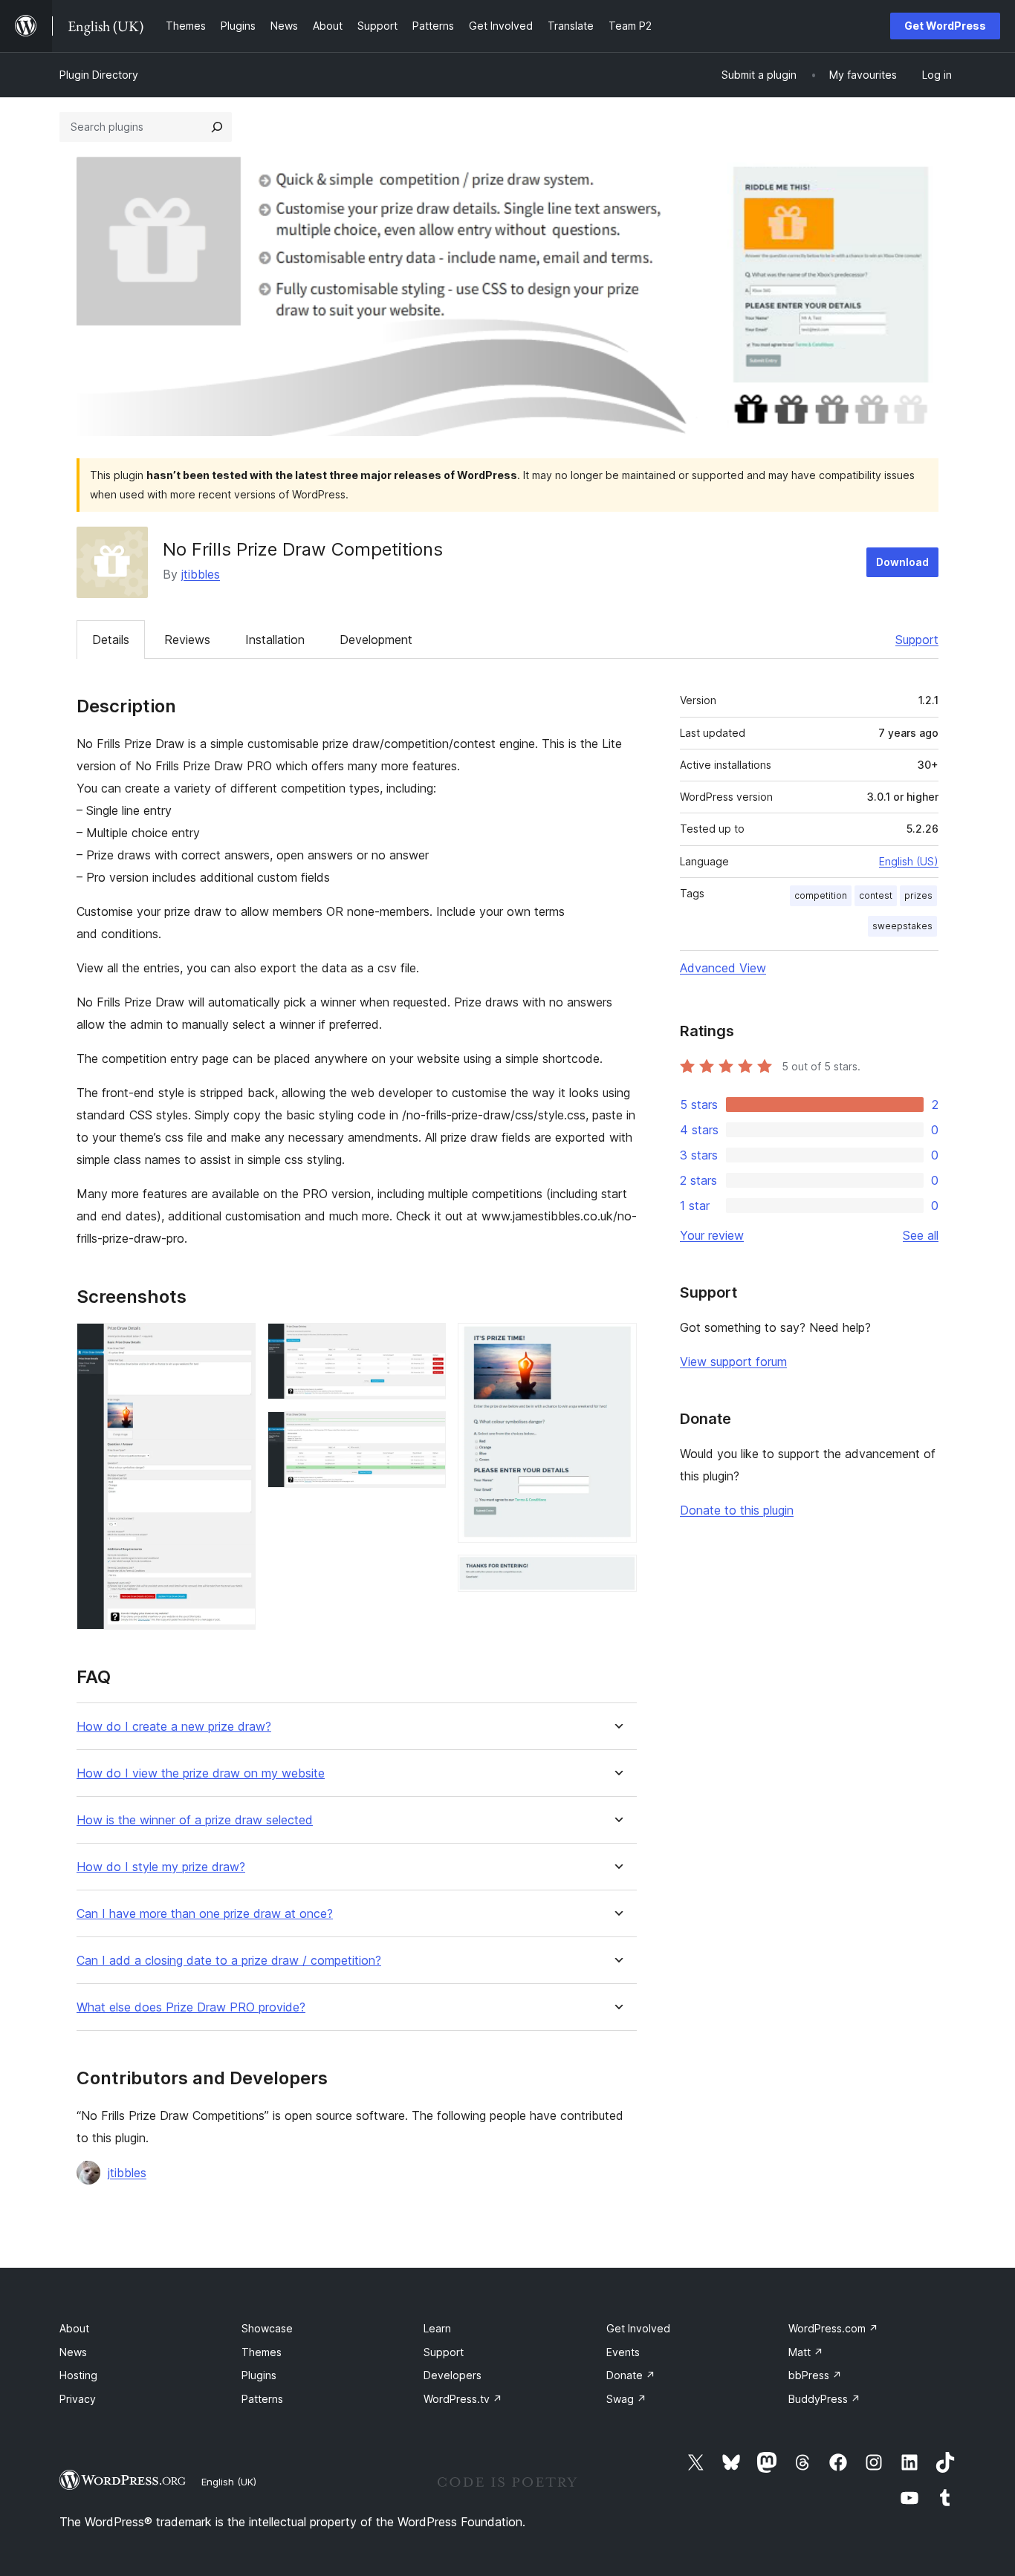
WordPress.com (833, 2328)
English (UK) (229, 2482)
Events (623, 2352)
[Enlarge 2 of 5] (426, 1343)
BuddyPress (824, 2399)
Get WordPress (945, 26)
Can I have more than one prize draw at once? (205, 1914)
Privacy (78, 2399)
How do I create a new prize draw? (174, 1727)
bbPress (815, 2375)
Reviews (187, 640)
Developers (453, 2375)
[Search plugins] (217, 127)
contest (876, 895)
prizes (918, 895)
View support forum (733, 1362)
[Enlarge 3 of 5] (426, 1431)
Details (111, 640)
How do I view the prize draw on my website (201, 1773)
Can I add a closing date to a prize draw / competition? (229, 1961)
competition (821, 895)
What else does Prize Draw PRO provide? (191, 2007)
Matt (806, 2352)
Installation (275, 640)
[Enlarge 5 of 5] (617, 1575)
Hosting (78, 2375)
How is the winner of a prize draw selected (195, 1820)
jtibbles (201, 574)
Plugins (259, 2375)
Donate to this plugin (737, 1510)
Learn (437, 2328)
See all (921, 1235)
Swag (626, 2399)
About (74, 2328)
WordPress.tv (463, 2399)
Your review (712, 1235)
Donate (631, 2375)
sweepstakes (902, 926)
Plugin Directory (99, 75)
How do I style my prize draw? (161, 1867)
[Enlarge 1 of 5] (236, 1343)
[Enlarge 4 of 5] (617, 1343)
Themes (262, 2352)
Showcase (267, 2328)
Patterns (262, 2399)
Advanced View (723, 968)
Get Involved (638, 2328)
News (73, 2352)
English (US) (909, 861)
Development (376, 640)
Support (917, 640)
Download (902, 562)
